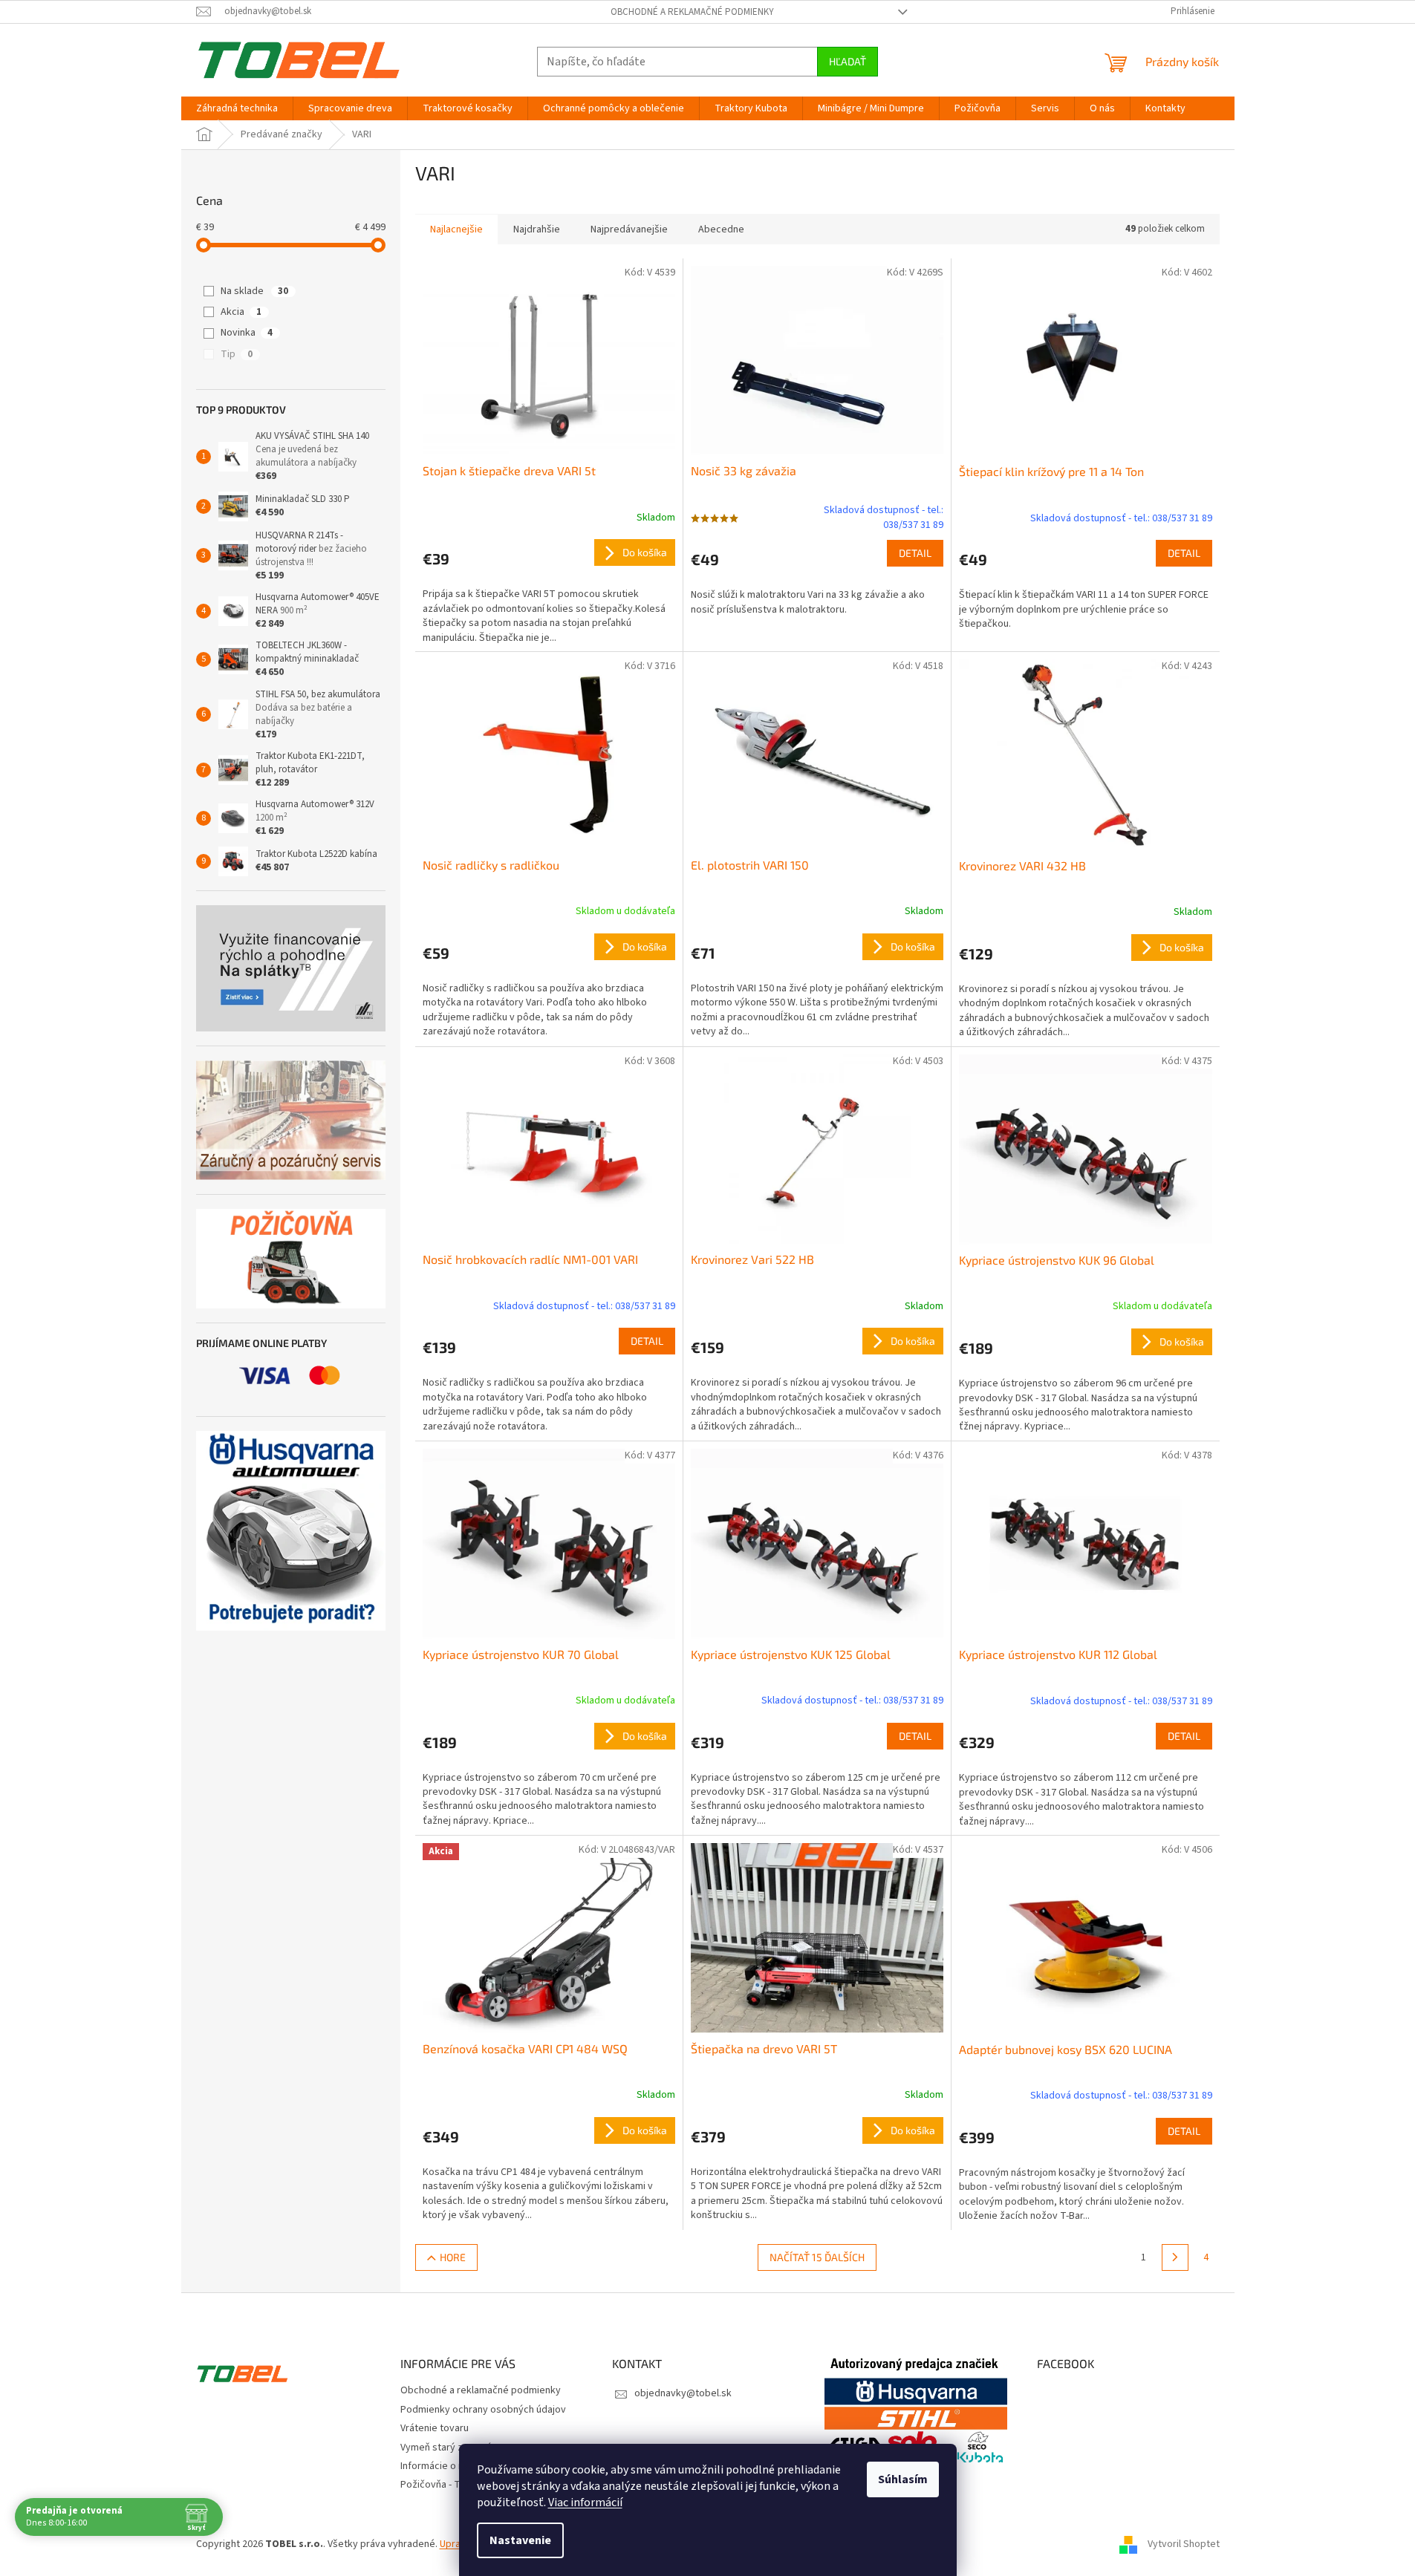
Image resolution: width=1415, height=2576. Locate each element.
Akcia (241, 312)
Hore (453, 2257)
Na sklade (254, 291)
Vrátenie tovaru (435, 2428)
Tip (237, 354)
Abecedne (721, 229)
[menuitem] (237, 108)
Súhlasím (903, 2479)
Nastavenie (520, 2540)
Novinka (247, 333)
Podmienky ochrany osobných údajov (483, 2410)
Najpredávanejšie (629, 229)
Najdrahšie (537, 229)
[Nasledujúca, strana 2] (1175, 2257)
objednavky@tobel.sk (683, 2393)
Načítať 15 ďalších (817, 2257)
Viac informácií (585, 2502)
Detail (915, 553)
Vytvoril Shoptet (1184, 2545)
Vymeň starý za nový (446, 2448)
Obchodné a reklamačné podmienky (692, 12)
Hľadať (848, 61)
